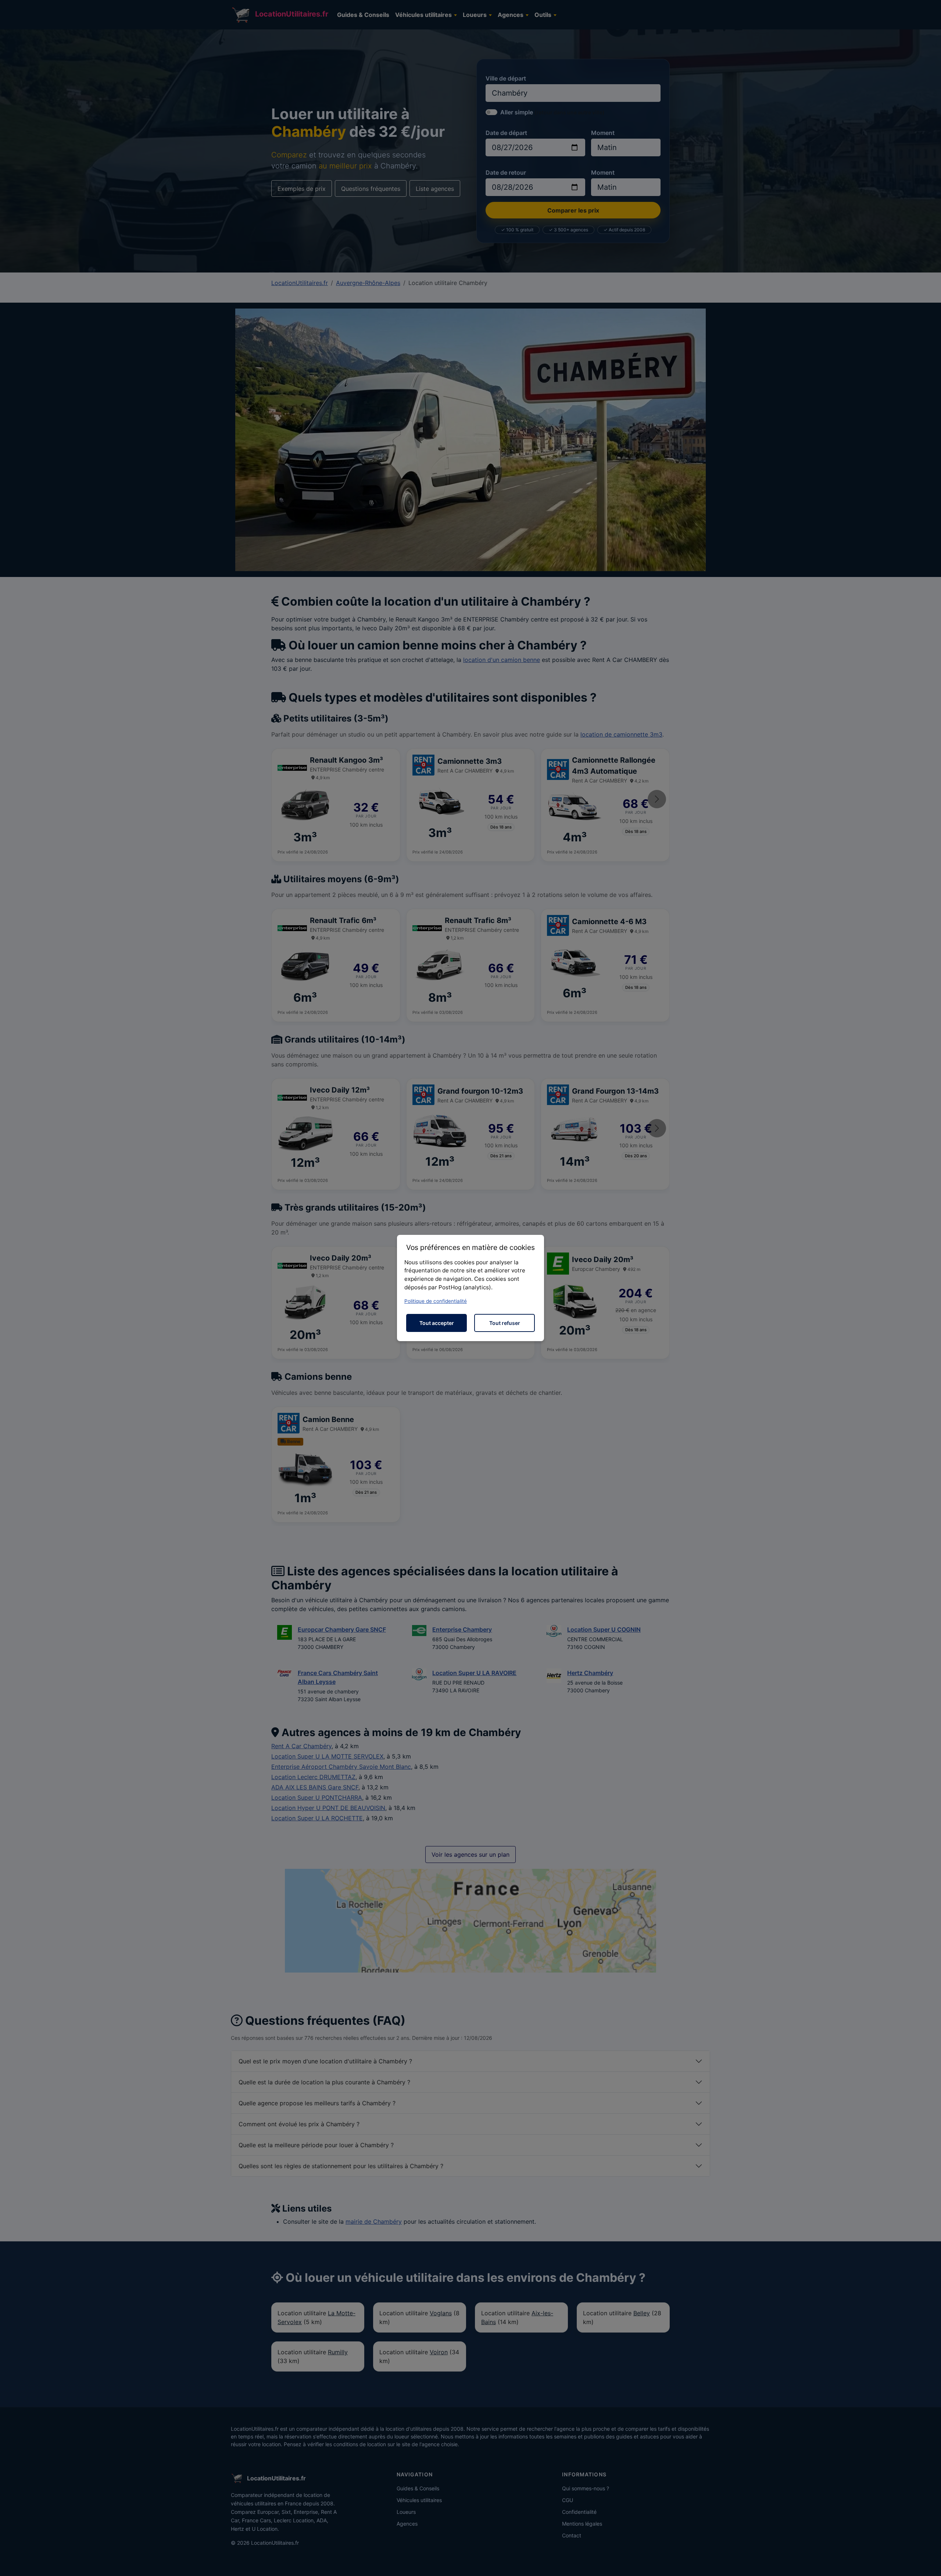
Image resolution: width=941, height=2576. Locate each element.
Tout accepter (437, 1323)
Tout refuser (505, 1323)
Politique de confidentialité (436, 1301)
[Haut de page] (928, 2562)
